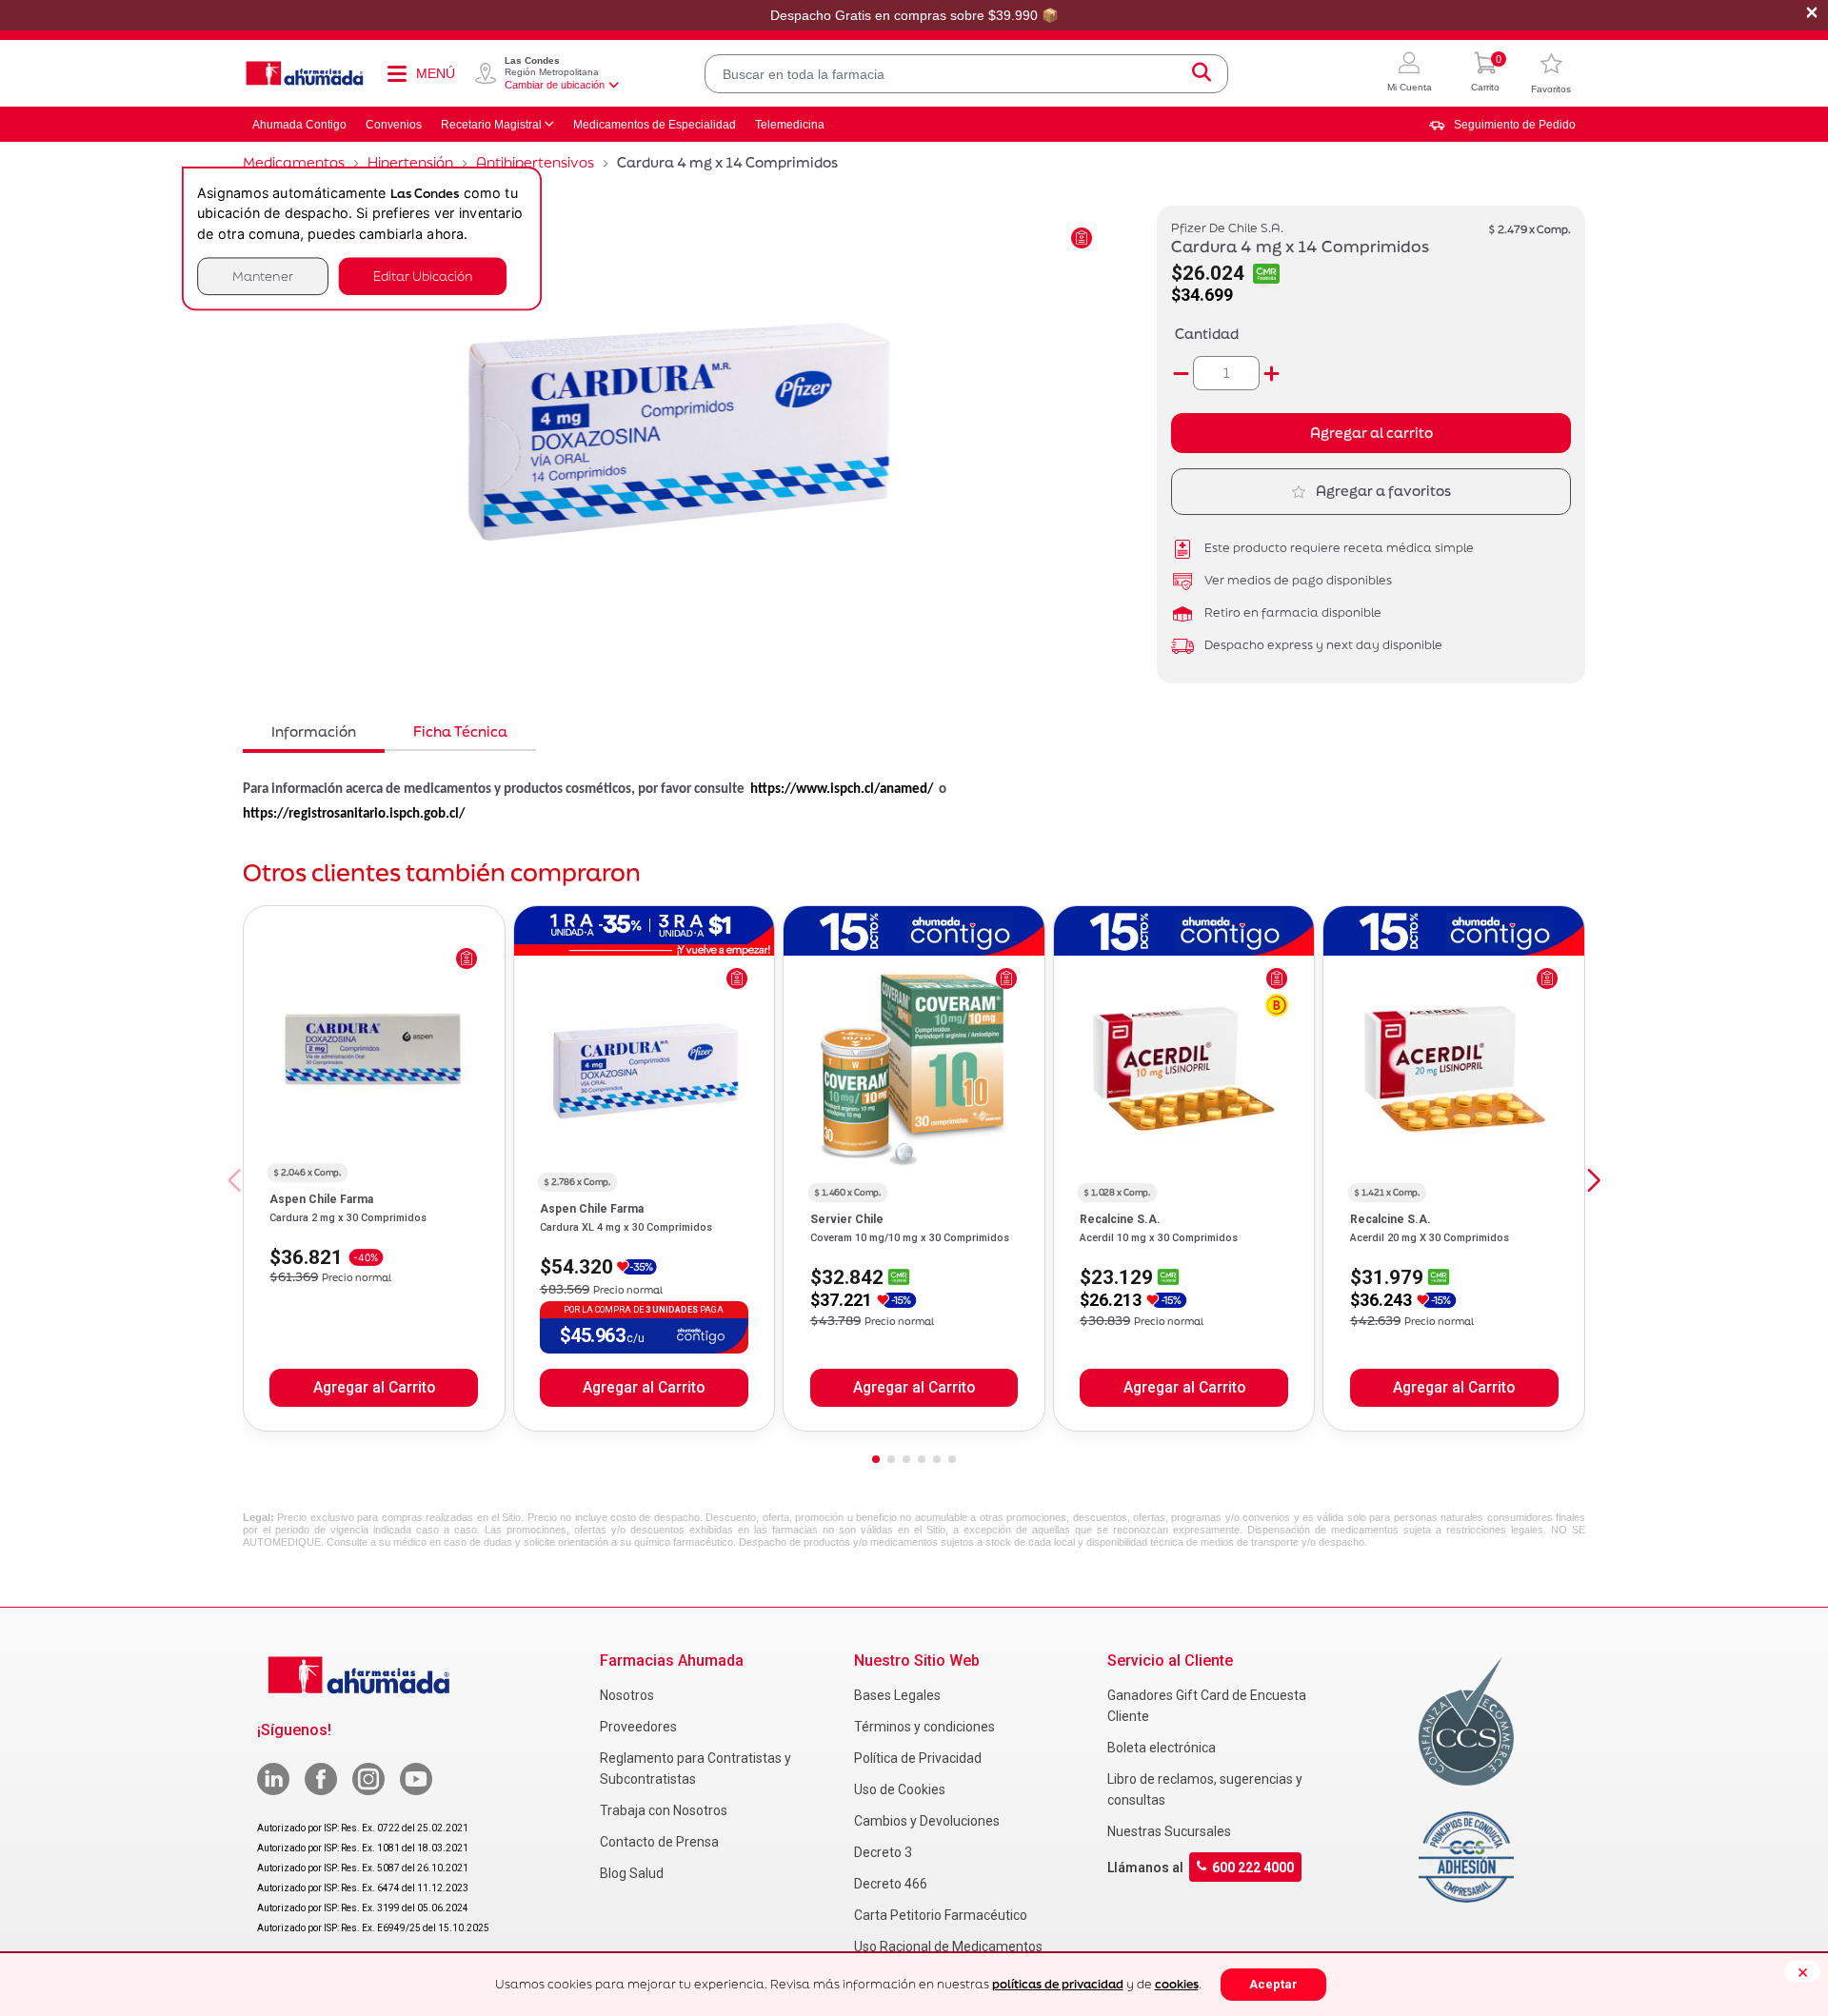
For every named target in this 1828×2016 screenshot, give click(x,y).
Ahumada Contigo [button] (299, 125)
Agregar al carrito (1371, 433)
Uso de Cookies (900, 1789)
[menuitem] (1502, 125)
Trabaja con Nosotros (664, 1810)
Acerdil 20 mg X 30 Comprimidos (1430, 1238)
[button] (1410, 74)
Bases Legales (897, 1695)
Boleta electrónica (1162, 1748)
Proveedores (638, 1727)
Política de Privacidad (918, 1758)
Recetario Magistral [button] (491, 125)
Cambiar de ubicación (555, 85)
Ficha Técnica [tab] (460, 731)
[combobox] (966, 74)
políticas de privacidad (1058, 1984)
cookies (1177, 1984)
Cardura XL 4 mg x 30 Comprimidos (626, 1227)
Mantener (263, 276)
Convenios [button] (394, 125)
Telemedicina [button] (790, 125)
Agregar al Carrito (374, 1388)
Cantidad (1207, 334)
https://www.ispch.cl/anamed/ (842, 790)
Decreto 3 (883, 1852)
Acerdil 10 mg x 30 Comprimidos (1159, 1238)
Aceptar (1273, 1984)
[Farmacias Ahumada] (305, 73)
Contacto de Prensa (659, 1842)
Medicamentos (294, 162)
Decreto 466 (891, 1884)
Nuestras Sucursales (1169, 1831)
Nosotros (627, 1695)
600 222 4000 (1253, 1868)
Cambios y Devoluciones (927, 1821)
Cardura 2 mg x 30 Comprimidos (348, 1218)
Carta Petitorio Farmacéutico (941, 1915)
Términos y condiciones (924, 1727)
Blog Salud (632, 1873)
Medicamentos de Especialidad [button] (655, 125)
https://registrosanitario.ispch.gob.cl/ (354, 814)
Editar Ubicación (423, 276)
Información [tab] (314, 731)
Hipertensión (410, 162)
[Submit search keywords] (1202, 74)
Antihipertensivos (535, 162)
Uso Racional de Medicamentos (948, 1947)
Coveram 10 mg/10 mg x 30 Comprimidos (910, 1238)
